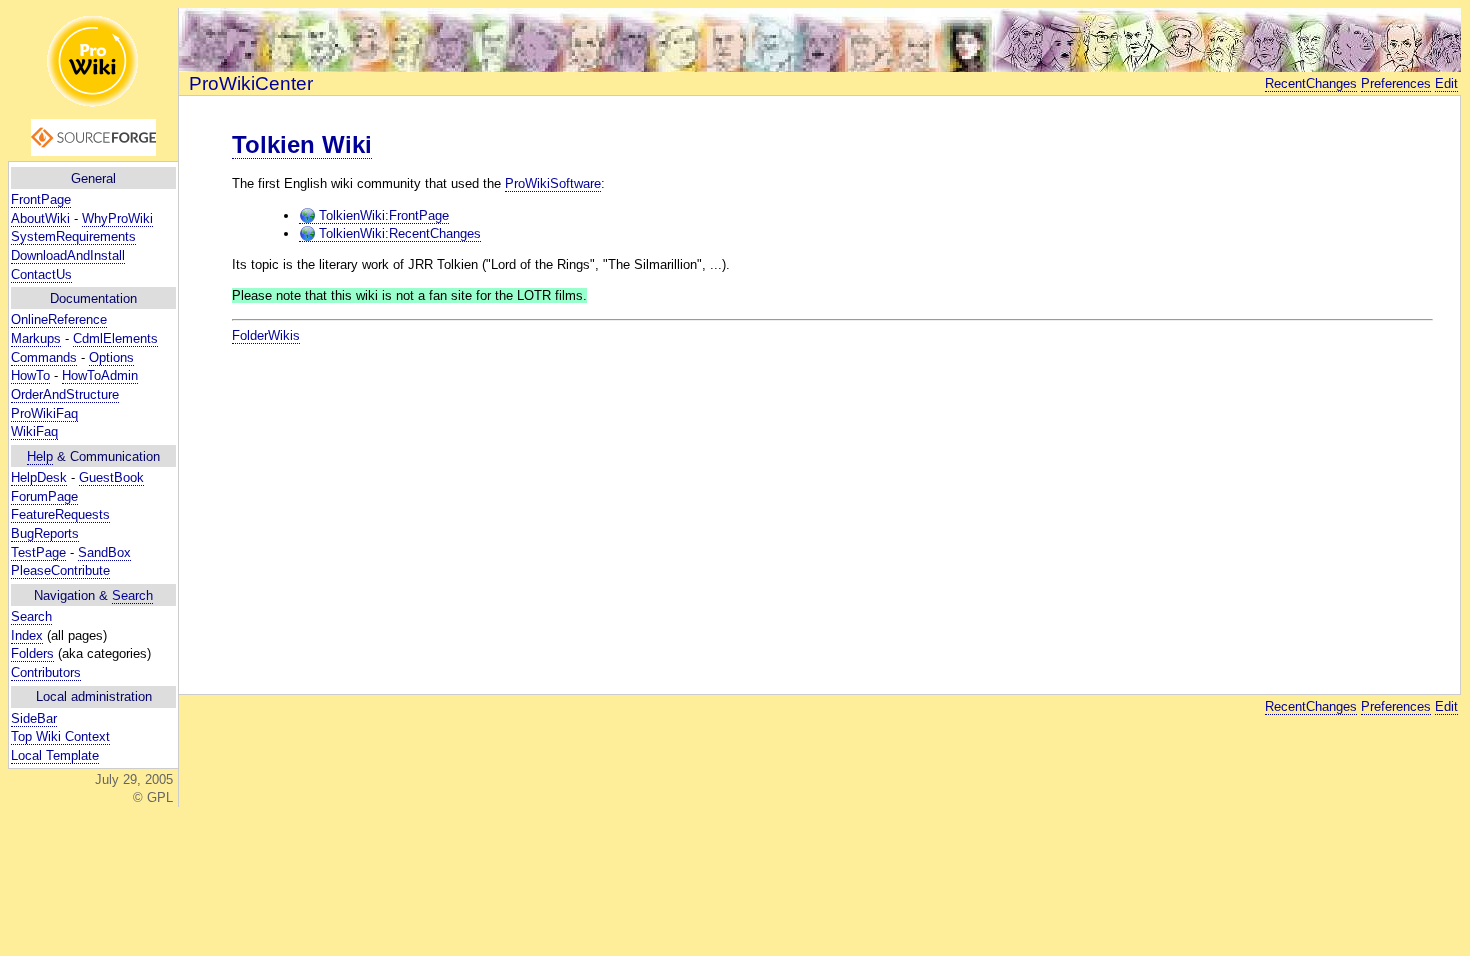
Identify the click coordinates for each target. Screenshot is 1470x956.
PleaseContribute (60, 570)
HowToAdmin (100, 375)
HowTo (30, 375)
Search (132, 595)
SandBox (104, 552)
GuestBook (111, 477)
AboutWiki (40, 218)
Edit (1446, 83)
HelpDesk (39, 477)
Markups (36, 338)
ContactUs (41, 274)
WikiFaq (34, 431)
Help (40, 456)
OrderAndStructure (65, 394)
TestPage (38, 552)
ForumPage (44, 496)
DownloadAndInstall (68, 255)
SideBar (34, 718)
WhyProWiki (117, 218)
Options (111, 357)
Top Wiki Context (60, 736)
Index (27, 635)
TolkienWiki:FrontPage (382, 215)
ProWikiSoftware (553, 183)
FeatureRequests (60, 514)
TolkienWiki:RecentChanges (398, 233)
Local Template (55, 755)
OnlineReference (59, 319)
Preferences (1396, 83)
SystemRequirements (73, 236)
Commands (44, 357)
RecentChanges (1311, 83)
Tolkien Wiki (302, 144)
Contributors (46, 672)
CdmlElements (115, 338)
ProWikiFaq (44, 413)
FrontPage (41, 199)
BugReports (45, 533)
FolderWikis (266, 335)
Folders (32, 653)
